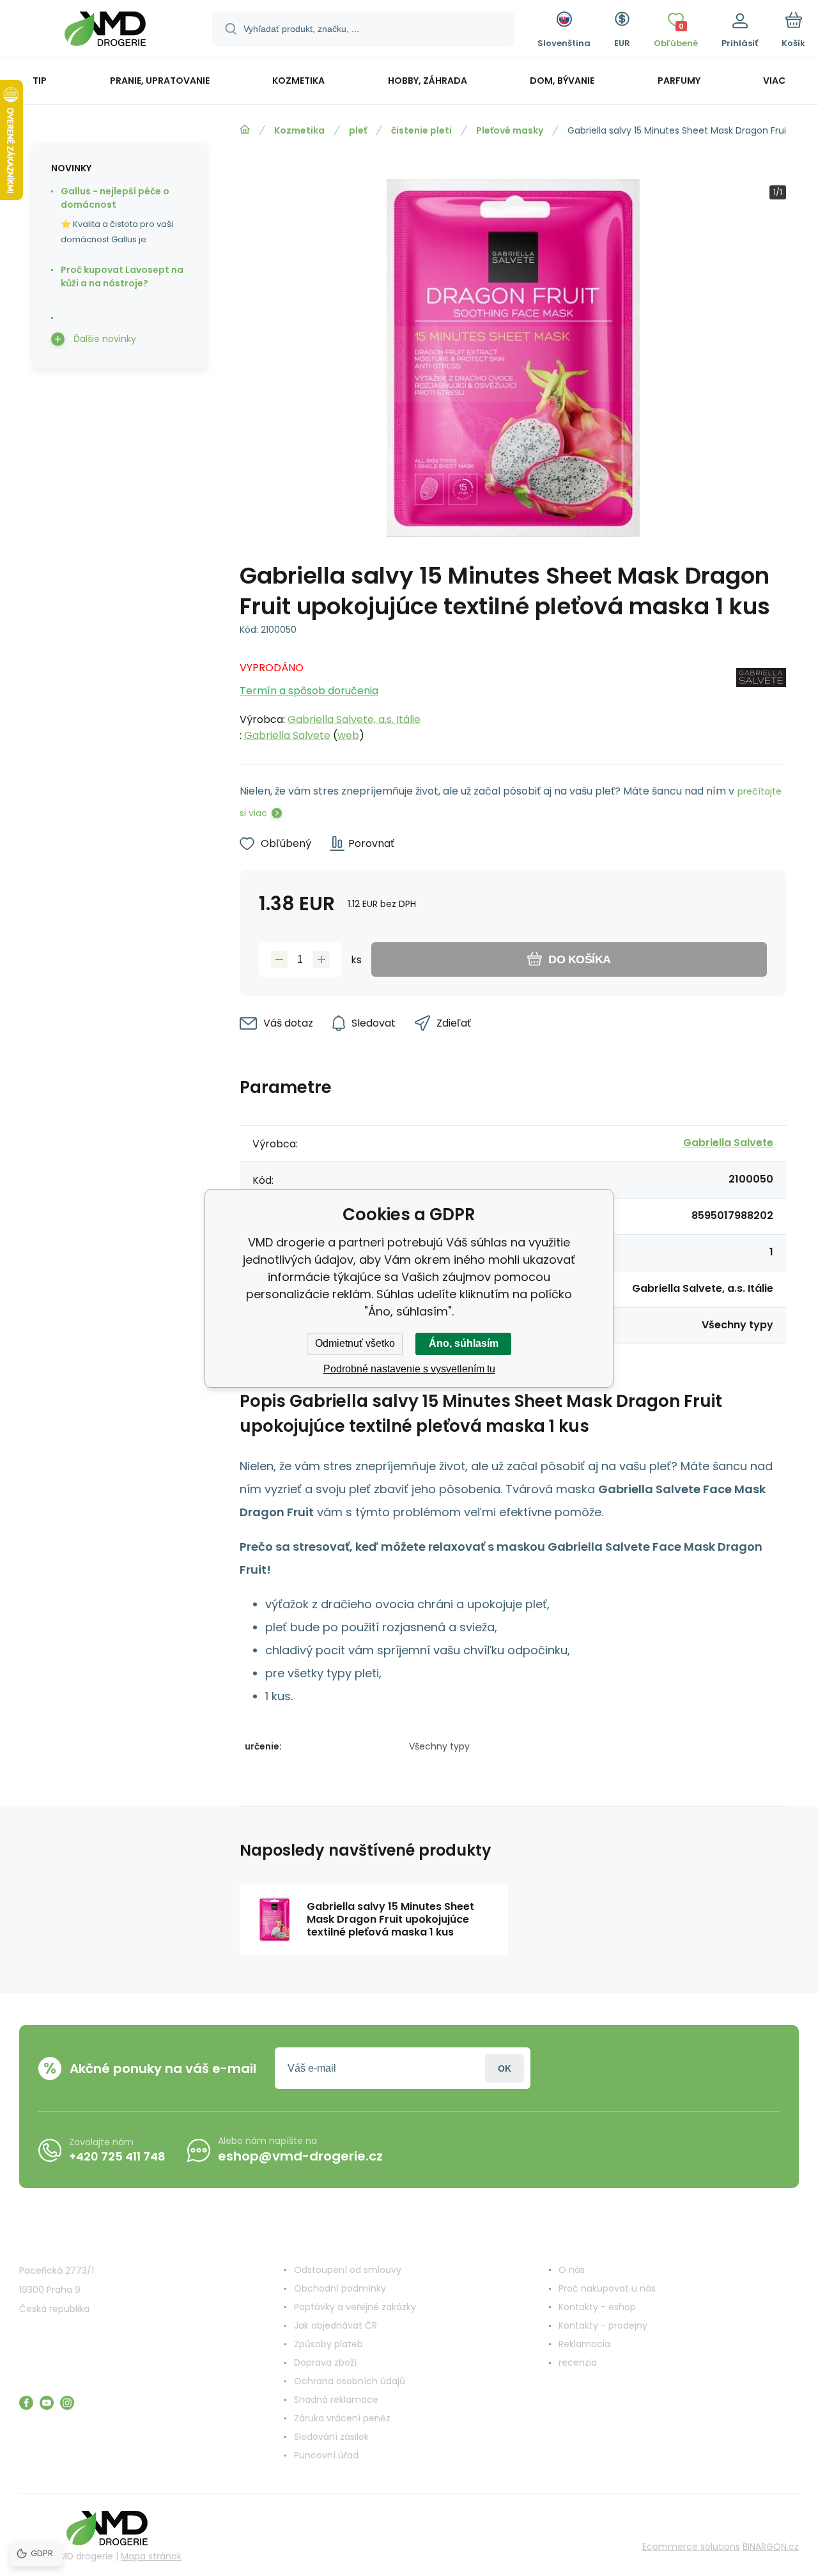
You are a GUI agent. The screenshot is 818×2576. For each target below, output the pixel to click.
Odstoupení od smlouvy (348, 2270)
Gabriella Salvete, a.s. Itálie (354, 719)
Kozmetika (299, 130)
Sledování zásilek (331, 2437)
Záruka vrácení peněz (342, 2418)
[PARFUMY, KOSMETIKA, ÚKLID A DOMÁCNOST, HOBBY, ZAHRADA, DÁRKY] (245, 130)
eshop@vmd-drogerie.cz (300, 2156)
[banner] (105, 31)
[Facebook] (26, 2403)
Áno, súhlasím (464, 1343)
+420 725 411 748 (117, 2156)
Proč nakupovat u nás (607, 2288)
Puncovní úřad (326, 2455)
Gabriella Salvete (287, 735)
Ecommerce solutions (691, 2547)
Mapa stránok (151, 2556)
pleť (358, 130)
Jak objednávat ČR (336, 2325)
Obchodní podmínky (340, 2288)
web (348, 735)
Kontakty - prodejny (603, 2325)
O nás (572, 2270)
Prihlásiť (505, 2068)
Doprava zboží (325, 2363)
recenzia (578, 2363)
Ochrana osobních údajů (350, 2381)
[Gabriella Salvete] (761, 698)
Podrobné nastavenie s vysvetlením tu (409, 1369)
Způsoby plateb (328, 2344)
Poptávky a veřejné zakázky (355, 2307)
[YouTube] (47, 2403)
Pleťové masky (510, 130)
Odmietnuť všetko (355, 1343)
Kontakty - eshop (597, 2307)
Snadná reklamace (336, 2400)
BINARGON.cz (771, 2547)
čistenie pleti (421, 130)
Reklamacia (584, 2344)
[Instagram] (67, 2403)
